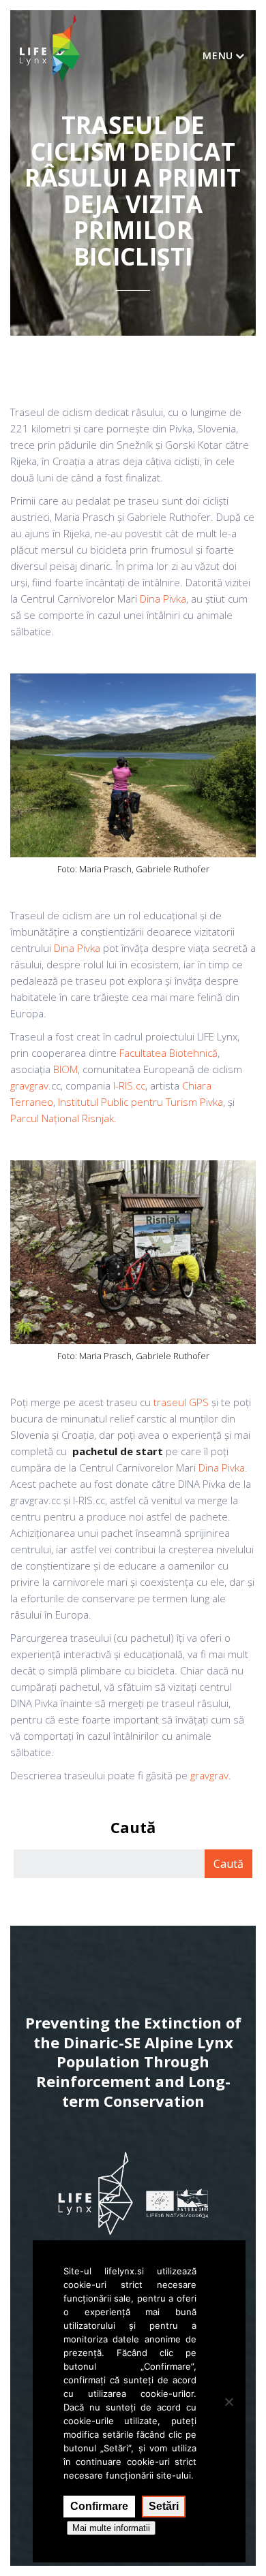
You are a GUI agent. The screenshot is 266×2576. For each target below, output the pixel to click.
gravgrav (29, 1085)
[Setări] (228, 2402)
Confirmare (99, 2506)
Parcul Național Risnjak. (63, 1118)
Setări (164, 2506)
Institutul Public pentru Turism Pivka (141, 1102)
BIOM (65, 1069)
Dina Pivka (163, 599)
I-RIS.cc (129, 1085)
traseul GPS (181, 1402)
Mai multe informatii (111, 2528)
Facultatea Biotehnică (168, 1053)
